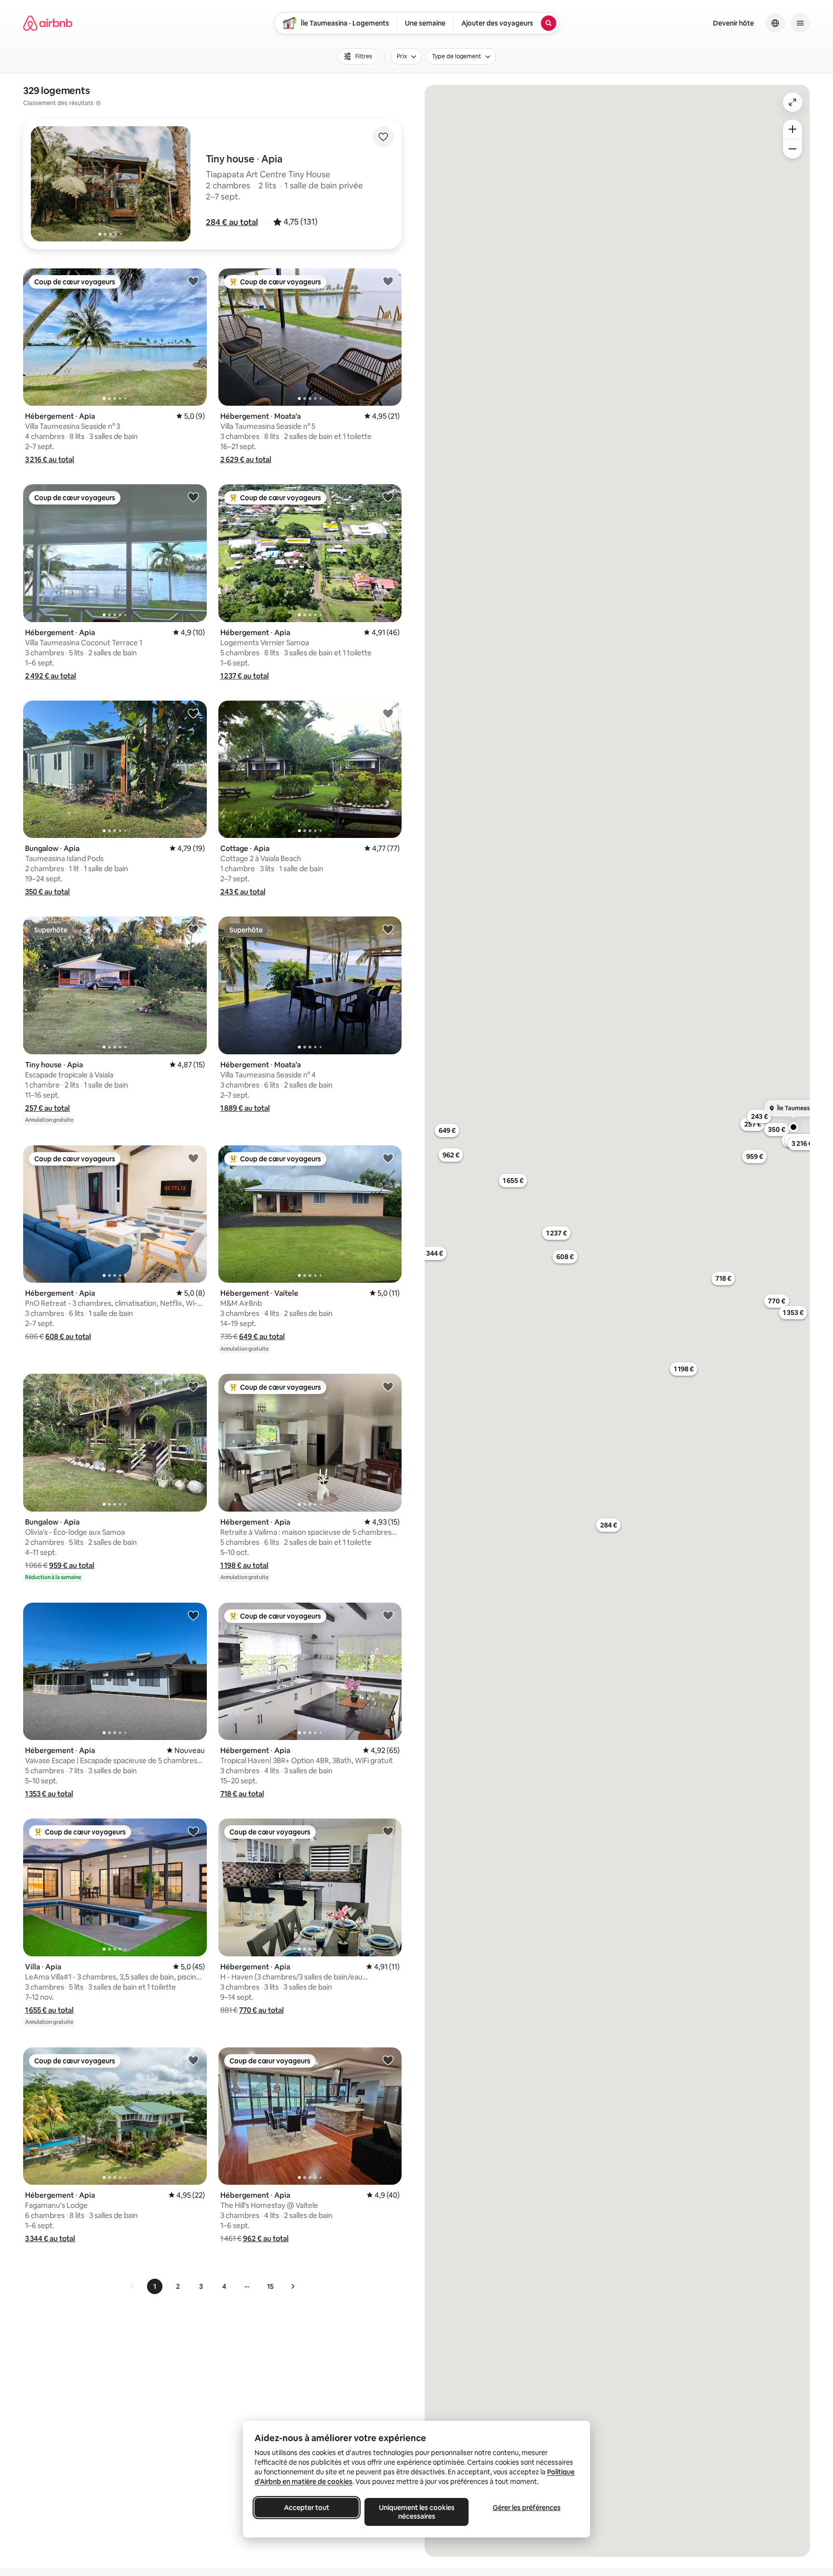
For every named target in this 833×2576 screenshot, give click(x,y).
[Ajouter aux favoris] (383, 137)
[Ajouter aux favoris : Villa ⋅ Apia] (193, 1831)
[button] (232, 222)
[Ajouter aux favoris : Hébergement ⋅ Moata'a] (388, 281)
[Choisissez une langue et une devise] (775, 23)
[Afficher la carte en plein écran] (793, 102)
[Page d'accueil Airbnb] (48, 23)
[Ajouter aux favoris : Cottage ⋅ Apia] (388, 713)
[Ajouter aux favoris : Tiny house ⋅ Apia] (193, 929)
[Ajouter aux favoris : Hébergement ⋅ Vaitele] (388, 1158)
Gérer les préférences (527, 2508)
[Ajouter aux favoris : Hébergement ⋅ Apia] (193, 281)
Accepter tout (307, 2508)
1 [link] (155, 2286)
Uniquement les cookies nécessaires (417, 2512)
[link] (133, 2286)
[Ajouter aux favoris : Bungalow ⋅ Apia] (193, 713)
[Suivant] (293, 2286)
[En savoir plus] (98, 103)
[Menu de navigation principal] (800, 23)
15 (270, 2286)
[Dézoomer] (793, 129)
